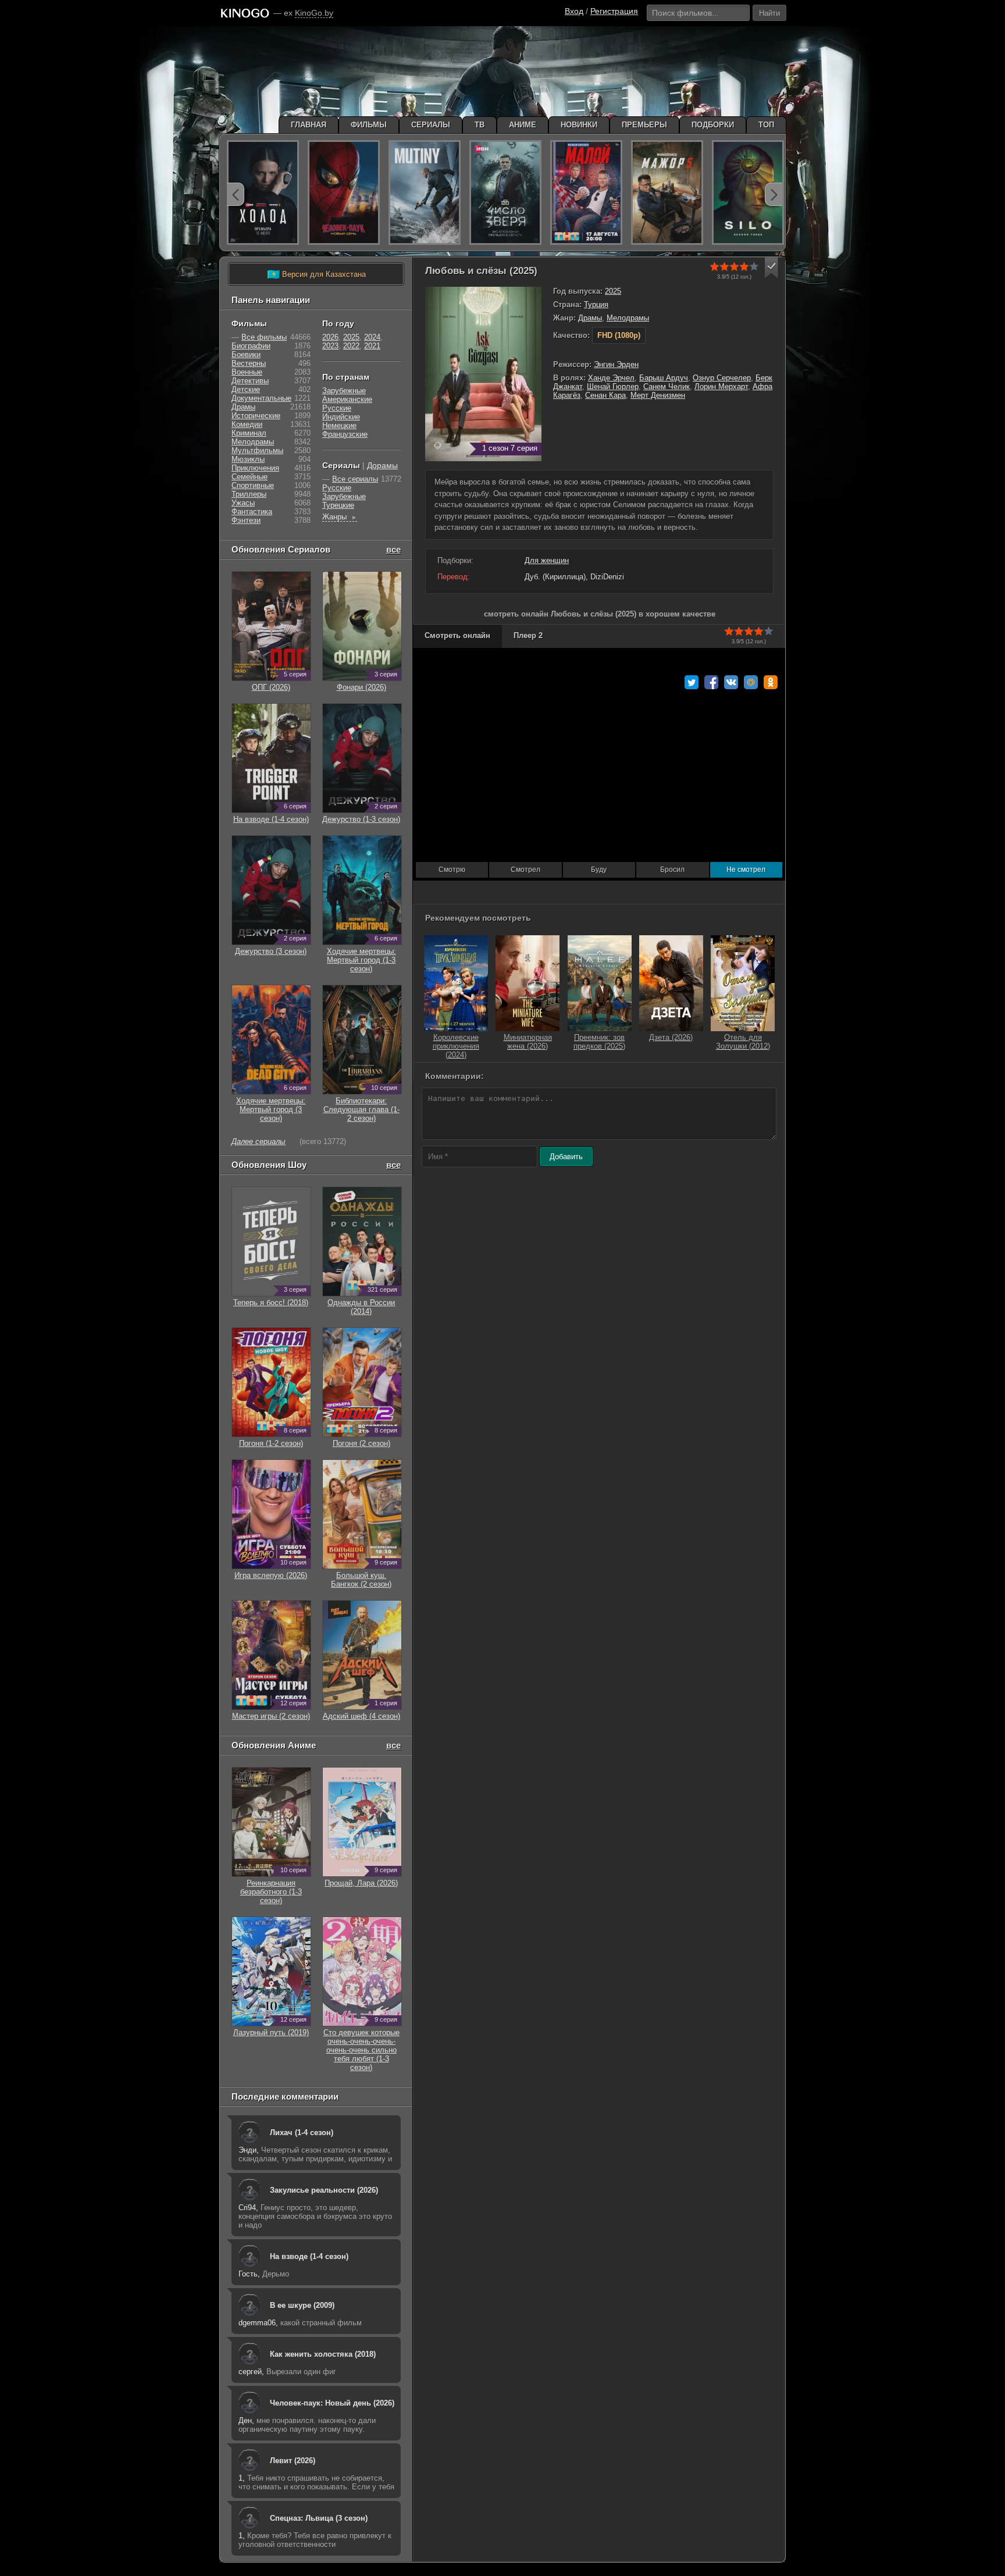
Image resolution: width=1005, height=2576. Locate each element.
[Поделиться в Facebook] (711, 682)
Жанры (340, 517)
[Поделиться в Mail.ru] (751, 682)
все (393, 549)
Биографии (251, 346)
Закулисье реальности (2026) (324, 2190)
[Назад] (236, 194)
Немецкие (339, 425)
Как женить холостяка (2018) (323, 2354)
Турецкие (338, 505)
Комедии (247, 424)
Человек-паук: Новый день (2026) (332, 2403)
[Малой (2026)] (586, 193)
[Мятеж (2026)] (425, 193)
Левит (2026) (293, 2461)
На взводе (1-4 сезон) (309, 2256)
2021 (372, 346)
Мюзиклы (248, 459)
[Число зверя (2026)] (505, 193)
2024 (372, 337)
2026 (330, 337)
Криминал (249, 433)
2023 (330, 346)
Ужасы (243, 503)
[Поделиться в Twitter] (692, 682)
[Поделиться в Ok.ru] (771, 682)
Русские (337, 408)
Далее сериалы (259, 1141)
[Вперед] (774, 194)
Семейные (250, 477)
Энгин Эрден (616, 364)
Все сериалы (355, 479)
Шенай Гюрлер (613, 386)
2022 (351, 346)
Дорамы (382, 465)
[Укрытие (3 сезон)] (748, 193)
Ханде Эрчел (611, 378)
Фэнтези (246, 520)
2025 (613, 291)
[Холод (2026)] (263, 193)
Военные (247, 372)
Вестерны (249, 363)
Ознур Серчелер (722, 378)
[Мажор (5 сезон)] (667, 193)
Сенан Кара (605, 395)
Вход (574, 11)
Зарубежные (344, 391)
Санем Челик (667, 386)
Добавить (566, 1157)
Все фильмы (264, 337)
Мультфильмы (257, 450)
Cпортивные (253, 485)
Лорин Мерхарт (721, 386)
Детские (246, 389)
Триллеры (249, 494)
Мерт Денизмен (658, 395)
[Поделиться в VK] (731, 682)
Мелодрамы (628, 318)
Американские (347, 399)
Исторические (256, 416)
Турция (596, 304)
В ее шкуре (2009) (302, 2305)
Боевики (246, 354)
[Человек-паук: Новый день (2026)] (344, 193)
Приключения (255, 468)
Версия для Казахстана (316, 275)
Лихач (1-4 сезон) (302, 2133)
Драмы (590, 318)
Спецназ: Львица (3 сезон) (319, 2518)
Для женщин (547, 560)
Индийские (341, 417)
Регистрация (614, 11)
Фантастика (252, 512)
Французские (345, 434)
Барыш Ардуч (664, 378)
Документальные (261, 398)
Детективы (250, 381)
